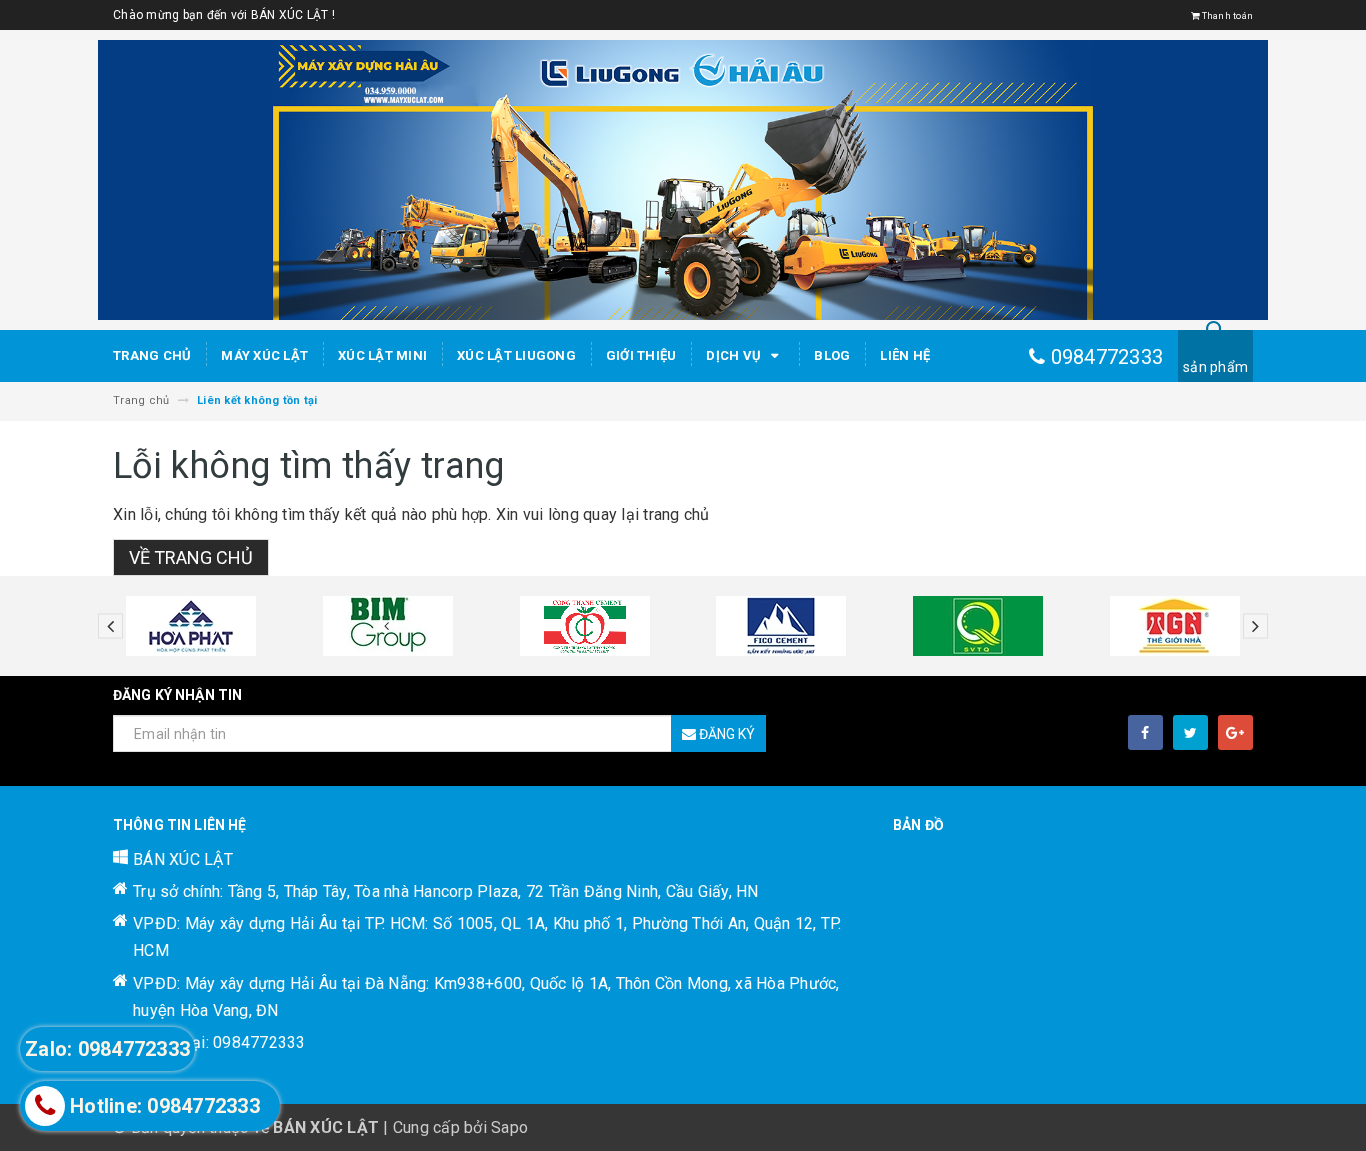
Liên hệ (905, 355)
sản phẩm (1215, 367)
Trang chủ (152, 355)
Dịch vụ (735, 355)
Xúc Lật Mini (382, 355)
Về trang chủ (191, 557)
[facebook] (1145, 732)
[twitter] (1190, 732)
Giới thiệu (641, 355)
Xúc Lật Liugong (516, 355)
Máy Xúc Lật (264, 355)
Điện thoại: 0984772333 (219, 1042)
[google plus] (1235, 732)
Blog (832, 355)
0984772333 (1107, 357)
